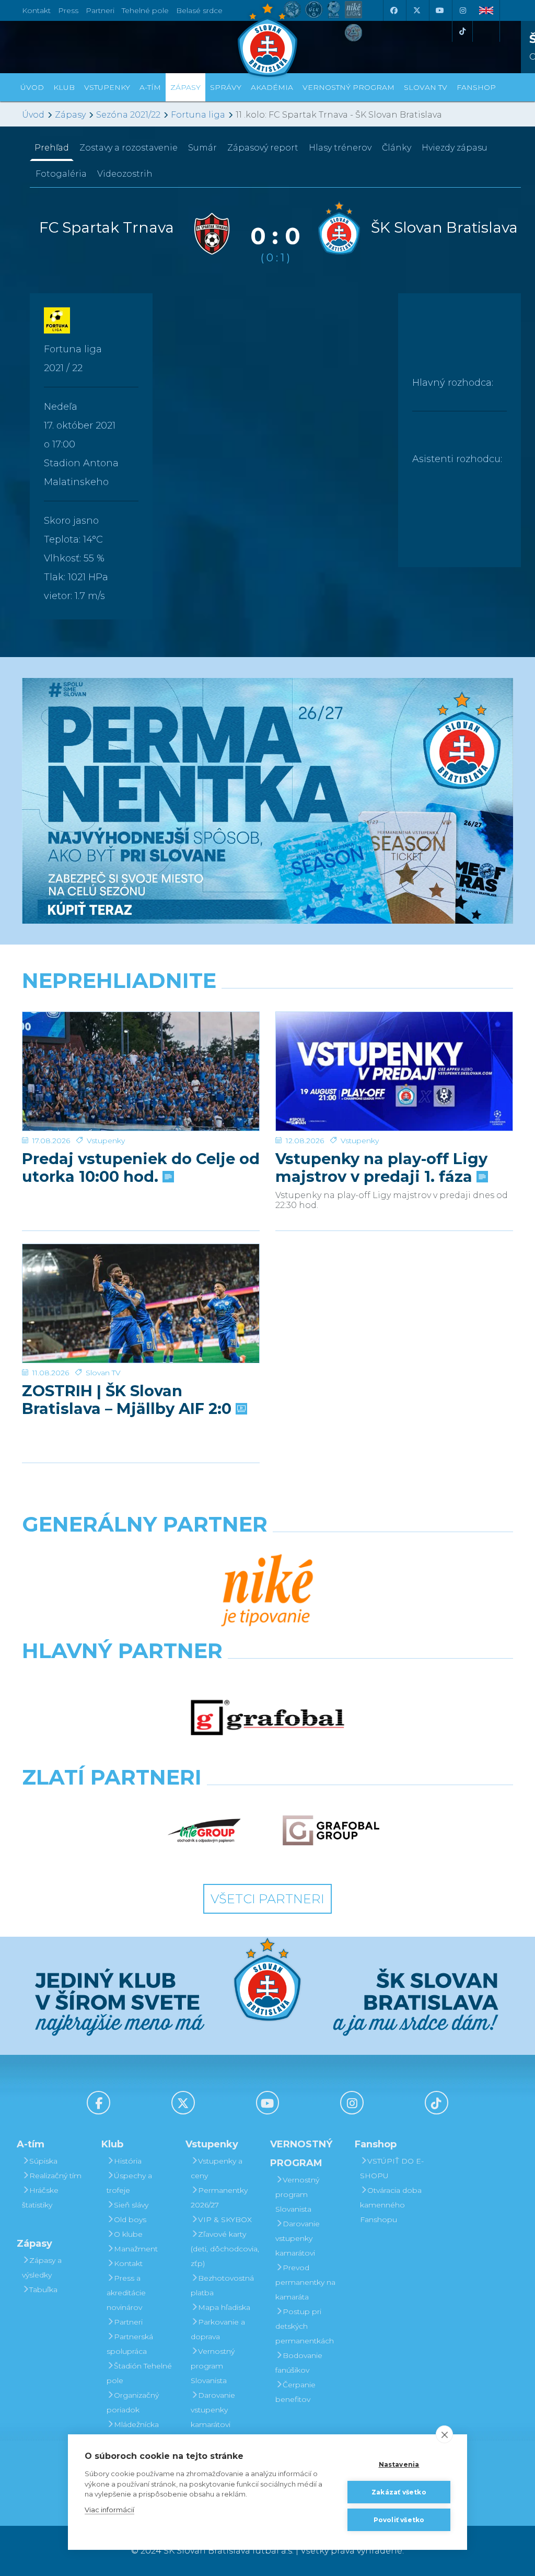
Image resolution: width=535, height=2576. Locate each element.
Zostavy (129, 148)
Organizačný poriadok (133, 2402)
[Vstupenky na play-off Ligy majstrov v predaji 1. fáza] (394, 1071)
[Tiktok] (462, 31)
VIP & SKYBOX (225, 2219)
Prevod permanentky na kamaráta (305, 2282)
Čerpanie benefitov (295, 2392)
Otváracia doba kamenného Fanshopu (391, 2205)
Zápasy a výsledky (42, 2268)
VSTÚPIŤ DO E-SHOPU (392, 2168)
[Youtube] (439, 10)
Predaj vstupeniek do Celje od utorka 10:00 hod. (141, 1168)
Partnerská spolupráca (130, 2344)
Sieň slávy (131, 2205)
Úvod (32, 87)
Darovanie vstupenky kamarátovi (213, 2410)
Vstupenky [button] (107, 87)
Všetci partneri (267, 1899)
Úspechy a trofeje (129, 2183)
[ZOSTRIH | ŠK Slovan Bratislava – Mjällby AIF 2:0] (141, 1303)
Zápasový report (263, 148)
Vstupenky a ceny (217, 2168)
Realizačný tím (55, 2176)
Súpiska (43, 2161)
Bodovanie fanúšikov (299, 2363)
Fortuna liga (198, 115)
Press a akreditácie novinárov (126, 2293)
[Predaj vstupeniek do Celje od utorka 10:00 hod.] (141, 1071)
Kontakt (128, 2263)
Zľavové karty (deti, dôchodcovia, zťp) (225, 2249)
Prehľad (52, 148)
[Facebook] (393, 10)
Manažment (136, 2249)
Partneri (128, 2322)
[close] (444, 2434)
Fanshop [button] (476, 87)
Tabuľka (43, 2290)
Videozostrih (125, 174)
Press (68, 10)
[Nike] (267, 1591)
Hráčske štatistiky (40, 2198)
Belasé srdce (199, 10)
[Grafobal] (267, 1718)
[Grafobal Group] (331, 1831)
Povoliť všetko (399, 2520)
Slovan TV (103, 1373)
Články (397, 148)
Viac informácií (109, 2510)
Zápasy (70, 115)
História (128, 2161)
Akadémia (272, 87)
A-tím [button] (150, 87)
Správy (226, 87)
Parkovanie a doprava (218, 2329)
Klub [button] (64, 87)
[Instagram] (462, 10)
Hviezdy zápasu (455, 148)
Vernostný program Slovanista (213, 2366)
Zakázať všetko (399, 2492)
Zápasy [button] (185, 87)
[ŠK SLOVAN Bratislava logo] (267, 39)
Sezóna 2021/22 (128, 115)
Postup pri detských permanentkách (305, 2326)
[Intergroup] (205, 1831)
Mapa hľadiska (224, 2307)
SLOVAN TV (426, 87)
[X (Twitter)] (416, 10)
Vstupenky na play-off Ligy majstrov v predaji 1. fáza (381, 1168)
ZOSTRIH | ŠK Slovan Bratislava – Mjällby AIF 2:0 (129, 1400)
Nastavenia (399, 2464)
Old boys (130, 2219)
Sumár (202, 148)
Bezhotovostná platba (222, 2285)
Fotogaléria (61, 174)
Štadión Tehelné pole (139, 2373)
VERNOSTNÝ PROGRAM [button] (348, 87)
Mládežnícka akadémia (133, 2432)
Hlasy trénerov (340, 148)
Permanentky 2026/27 (219, 2198)
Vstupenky (106, 1141)
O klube (128, 2234)
